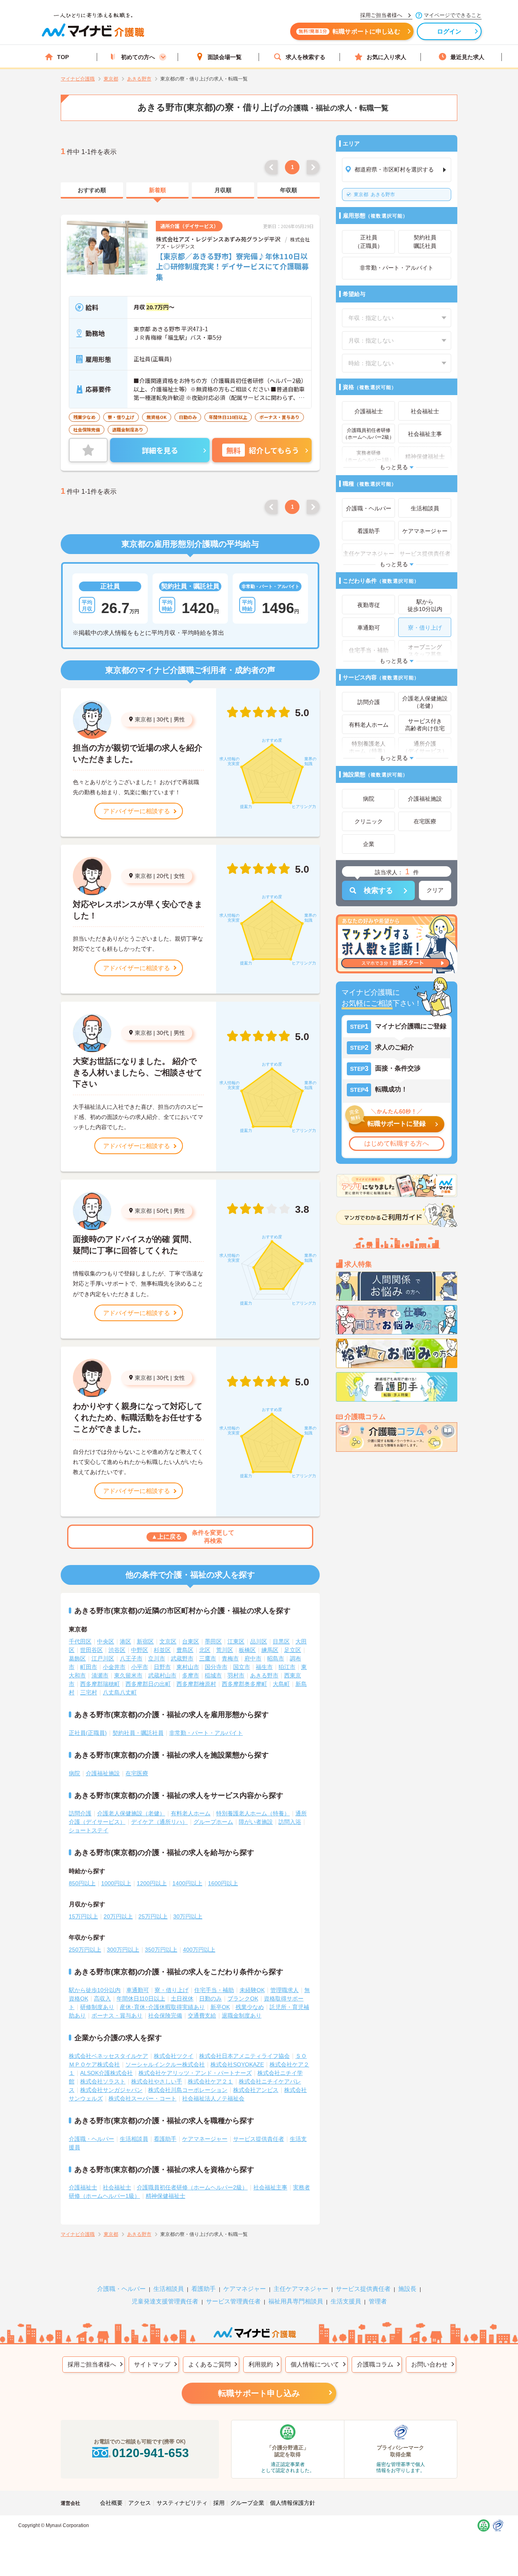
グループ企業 (247, 2503)
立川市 (157, 1658)
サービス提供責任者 (259, 2139)
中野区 (140, 1650)
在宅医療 (137, 1773)
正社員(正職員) (88, 1733)
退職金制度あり (242, 2016)
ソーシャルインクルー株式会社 (165, 2064)
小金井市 (114, 1667)
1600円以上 (223, 1883)
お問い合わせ (429, 2364)
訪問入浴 (290, 1822)
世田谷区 (91, 1650)
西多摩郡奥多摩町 (244, 1684)
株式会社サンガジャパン (111, 2090)
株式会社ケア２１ (210, 2081)
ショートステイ (89, 1830)
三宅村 (89, 1692)
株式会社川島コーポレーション (188, 2090)
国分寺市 (216, 1667)
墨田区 (213, 1641)
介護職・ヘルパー (91, 2139)
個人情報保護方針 (293, 2503)
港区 (125, 1641)
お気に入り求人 (386, 57)
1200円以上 (152, 1883)
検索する (378, 890)
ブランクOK (243, 1999)
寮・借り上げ (172, 1990)
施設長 (407, 2289)
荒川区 (225, 1650)
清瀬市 (100, 1675)
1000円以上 (116, 1883)
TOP (63, 57)
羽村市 (236, 1675)
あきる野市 (374, 195)
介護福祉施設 (103, 1773)
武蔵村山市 (162, 1675)
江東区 (236, 1641)
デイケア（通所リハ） (159, 1822)
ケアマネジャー (245, 2289)
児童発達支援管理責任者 (165, 2301)
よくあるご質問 (209, 2364)
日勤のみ (210, 1999)
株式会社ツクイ (174, 2056)
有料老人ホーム (191, 1813)
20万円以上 (118, 1916)
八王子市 (131, 1658)
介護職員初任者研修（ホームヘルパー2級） (192, 2187)
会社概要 (111, 2503)
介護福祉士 (83, 2187)
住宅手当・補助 (214, 1990)
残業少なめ (250, 2007)
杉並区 (162, 1650)
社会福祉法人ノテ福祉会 (213, 2098)
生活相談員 (134, 2139)
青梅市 (230, 1658)
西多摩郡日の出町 (148, 1684)
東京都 (143, 719)
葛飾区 (77, 1658)
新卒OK (220, 2007)
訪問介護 (80, 1813)
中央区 (106, 1641)
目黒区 (281, 1641)
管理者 (378, 2301)
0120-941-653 (151, 2453)
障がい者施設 (256, 1822)
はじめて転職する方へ (397, 1143)
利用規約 (261, 2364)
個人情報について (315, 2364)
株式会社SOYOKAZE (237, 2064)
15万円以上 (83, 1916)
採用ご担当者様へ (92, 2364)
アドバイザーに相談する (137, 811)
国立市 (242, 1667)
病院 (74, 1773)
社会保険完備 (165, 2016)
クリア (435, 890)
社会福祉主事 (270, 2187)
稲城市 (213, 1675)
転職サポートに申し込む (349, 31)
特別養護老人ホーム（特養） (253, 1813)
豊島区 (185, 1650)
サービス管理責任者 (233, 2301)
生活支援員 (346, 2301)
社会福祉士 (117, 2187)
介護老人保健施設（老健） (131, 1813)
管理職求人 (284, 1990)
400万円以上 (199, 1950)
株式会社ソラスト (103, 2081)
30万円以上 (188, 1916)
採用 (219, 2503)
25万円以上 (153, 1916)
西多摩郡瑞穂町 (100, 1684)
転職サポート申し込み (259, 2393)
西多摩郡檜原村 (196, 1684)
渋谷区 (117, 1650)
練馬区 (270, 1650)
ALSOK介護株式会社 (106, 2073)
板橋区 (247, 1650)
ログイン (449, 31)
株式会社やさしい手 (157, 2081)
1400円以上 (187, 1883)
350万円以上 (161, 1950)
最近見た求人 (467, 57)
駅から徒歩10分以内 (95, 1990)
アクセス (140, 2503)
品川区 (259, 1641)
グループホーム (213, 1822)
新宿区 (145, 1641)
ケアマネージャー (205, 2139)
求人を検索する (306, 57)
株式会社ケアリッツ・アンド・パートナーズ (195, 2073)
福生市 (264, 1667)
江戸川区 (103, 1658)
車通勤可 (138, 1990)
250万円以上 (85, 1950)
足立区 (293, 1650)
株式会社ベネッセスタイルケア (108, 2056)
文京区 (168, 1641)
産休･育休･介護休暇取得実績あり (162, 2007)
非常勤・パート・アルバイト (206, 1733)
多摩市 (191, 1675)
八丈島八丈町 (120, 1692)
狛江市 (287, 1667)
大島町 (281, 1684)
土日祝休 (182, 1999)
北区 (205, 1650)
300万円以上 (123, 1950)
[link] (92, 190)
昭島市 (276, 1658)
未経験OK (252, 1990)
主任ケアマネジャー (301, 2289)
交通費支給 (202, 2016)
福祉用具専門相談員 (296, 2301)
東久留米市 (128, 1675)
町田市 (89, 1667)
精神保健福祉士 (166, 2196)
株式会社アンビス (256, 2090)
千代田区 (80, 1641)
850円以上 (82, 1883)
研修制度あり (97, 2007)
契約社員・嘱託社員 (138, 1733)
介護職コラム (375, 2364)
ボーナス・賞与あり (117, 2016)
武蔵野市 (182, 1658)
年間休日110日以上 (141, 1999)
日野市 (162, 1667)
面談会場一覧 (225, 57)
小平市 (140, 1667)
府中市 (253, 1658)
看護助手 (165, 2139)
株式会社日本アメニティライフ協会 (244, 2056)
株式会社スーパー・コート (142, 2098)
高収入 (102, 1999)
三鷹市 (208, 1658)
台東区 (191, 1641)
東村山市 (188, 1667)
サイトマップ (152, 2364)
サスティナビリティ (182, 2503)
